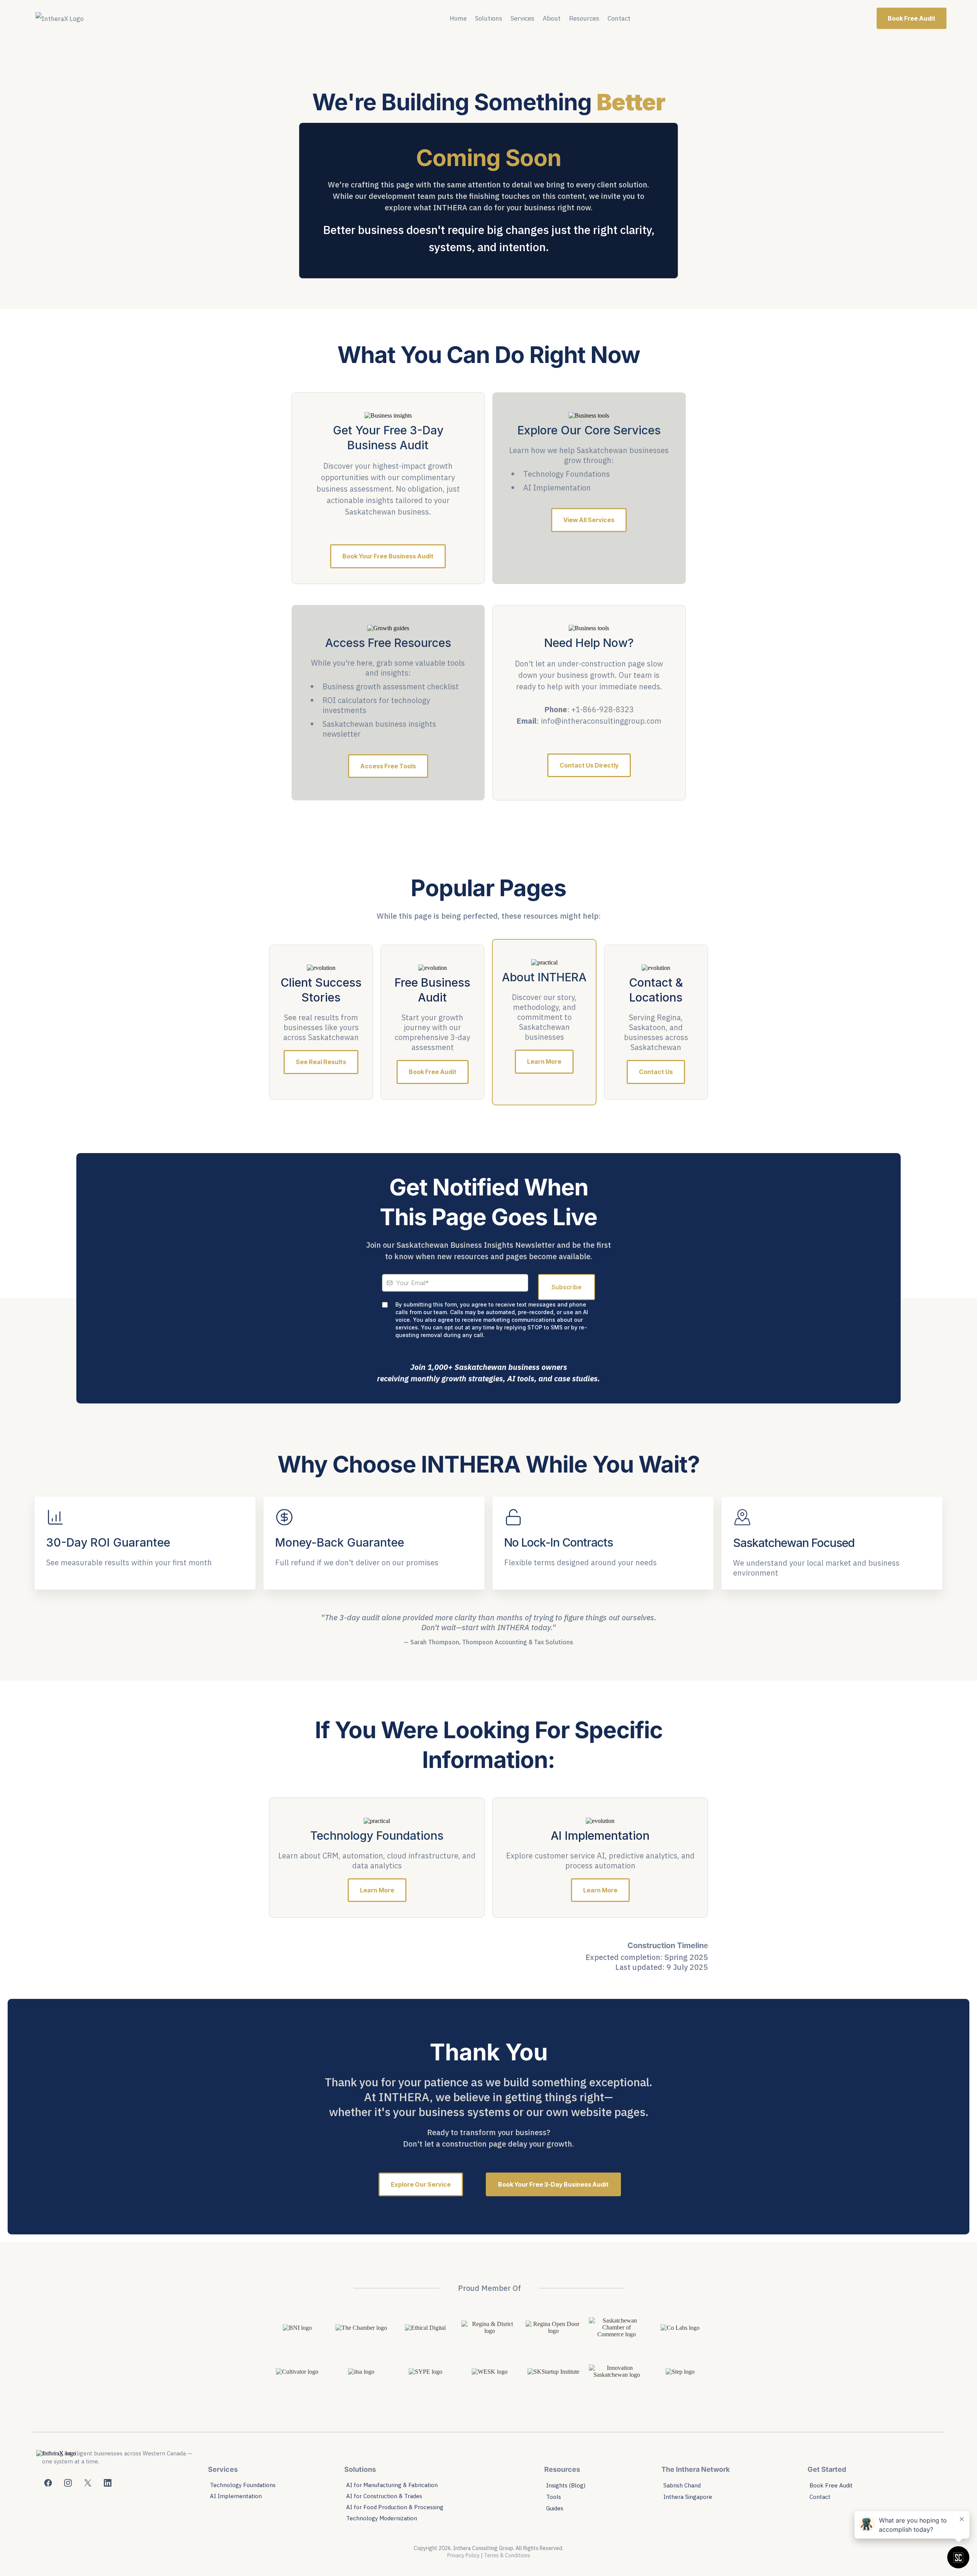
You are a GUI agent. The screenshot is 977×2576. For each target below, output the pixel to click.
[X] (88, 2483)
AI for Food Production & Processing (395, 2507)
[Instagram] (68, 2483)
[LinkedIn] (108, 2483)
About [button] (552, 18)
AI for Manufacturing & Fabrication (392, 2485)
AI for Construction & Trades (384, 2496)
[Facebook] (48, 2483)
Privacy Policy (464, 2555)
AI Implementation (236, 2496)
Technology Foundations (243, 2485)
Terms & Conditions (507, 2555)
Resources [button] (584, 18)
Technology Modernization (382, 2518)
